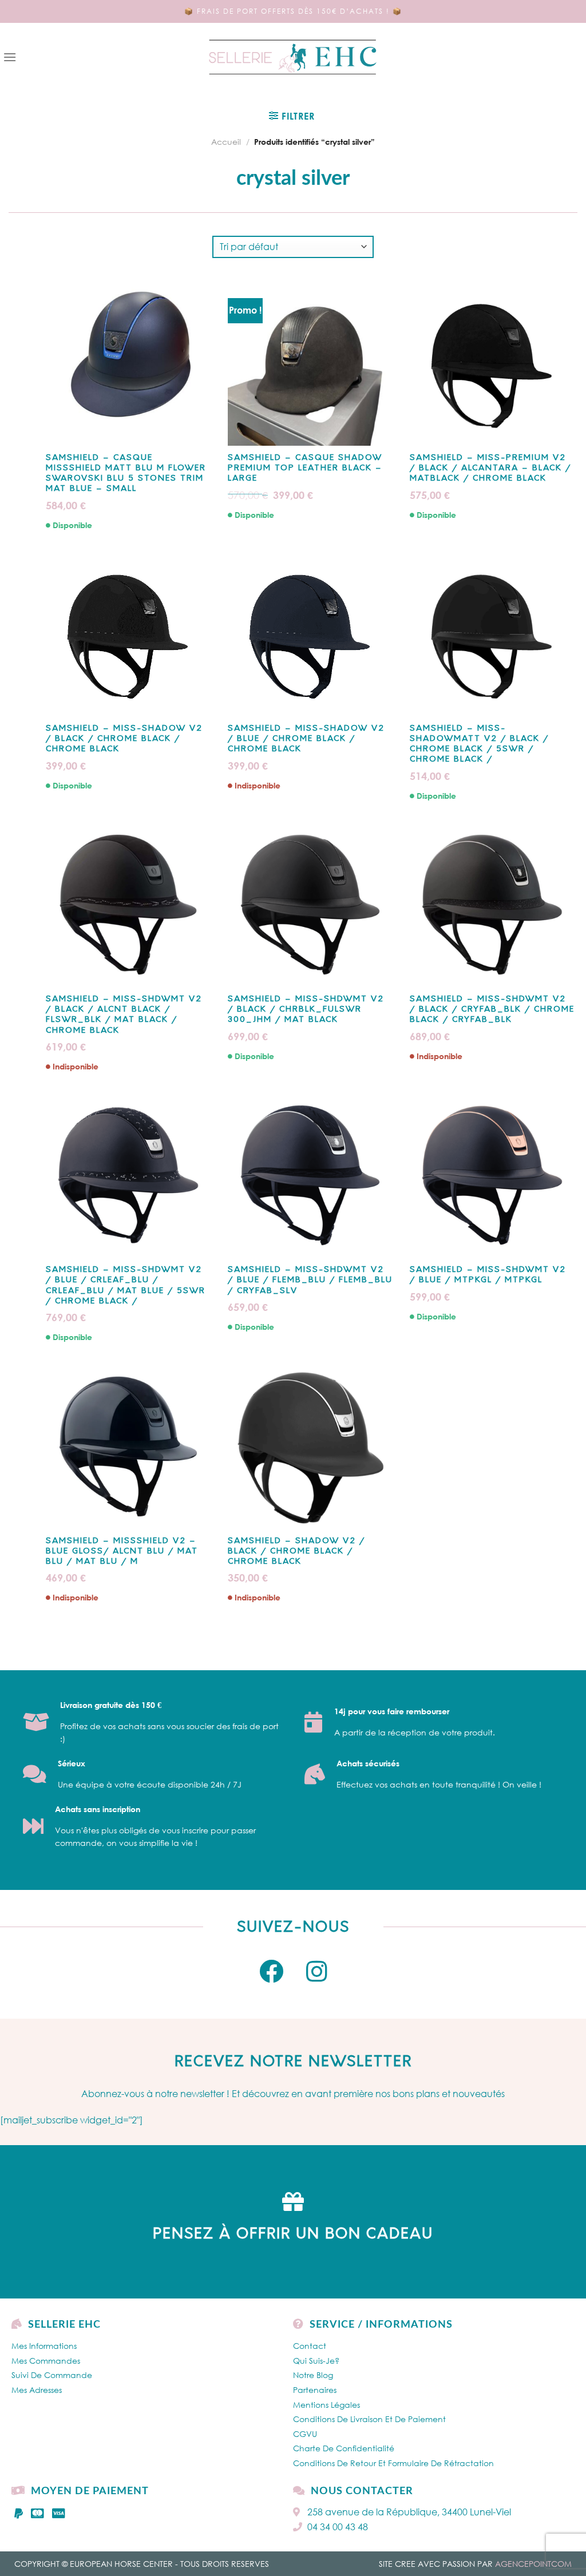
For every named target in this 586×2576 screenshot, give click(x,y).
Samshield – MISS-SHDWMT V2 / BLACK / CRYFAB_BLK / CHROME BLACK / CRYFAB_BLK (492, 1010)
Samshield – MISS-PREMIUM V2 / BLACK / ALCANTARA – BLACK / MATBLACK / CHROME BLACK (490, 468)
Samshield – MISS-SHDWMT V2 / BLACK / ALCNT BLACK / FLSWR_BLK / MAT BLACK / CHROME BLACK (124, 1015)
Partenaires (315, 2390)
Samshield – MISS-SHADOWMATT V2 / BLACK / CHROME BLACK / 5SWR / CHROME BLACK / (479, 744)
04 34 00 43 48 (338, 2527)
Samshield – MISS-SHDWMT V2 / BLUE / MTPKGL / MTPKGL (488, 1275)
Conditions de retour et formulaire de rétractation (393, 2463)
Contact (310, 2346)
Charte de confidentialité (344, 2448)
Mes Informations (44, 2346)
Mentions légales (326, 2405)
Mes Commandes (46, 2361)
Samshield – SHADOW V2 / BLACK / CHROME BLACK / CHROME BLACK (296, 1551)
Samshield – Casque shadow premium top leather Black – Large (305, 468)
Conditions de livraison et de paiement (369, 2419)
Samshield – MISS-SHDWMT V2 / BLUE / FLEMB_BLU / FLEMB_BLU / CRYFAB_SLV (310, 1280)
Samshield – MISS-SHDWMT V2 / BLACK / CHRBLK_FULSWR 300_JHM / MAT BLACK (306, 1010)
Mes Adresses (37, 2390)
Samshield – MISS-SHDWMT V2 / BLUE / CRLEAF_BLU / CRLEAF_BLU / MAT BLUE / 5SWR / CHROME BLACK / (126, 1286)
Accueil (226, 142)
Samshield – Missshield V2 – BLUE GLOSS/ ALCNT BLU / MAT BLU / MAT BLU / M (122, 1551)
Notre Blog (313, 2375)
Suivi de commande (52, 2375)
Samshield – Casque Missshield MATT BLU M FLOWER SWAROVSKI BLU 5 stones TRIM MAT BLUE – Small (126, 474)
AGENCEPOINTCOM (533, 2564)
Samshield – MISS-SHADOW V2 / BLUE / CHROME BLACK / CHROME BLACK (306, 739)
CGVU (305, 2434)
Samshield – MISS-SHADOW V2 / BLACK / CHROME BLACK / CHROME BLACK (124, 739)
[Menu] (10, 57)
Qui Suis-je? (316, 2361)
